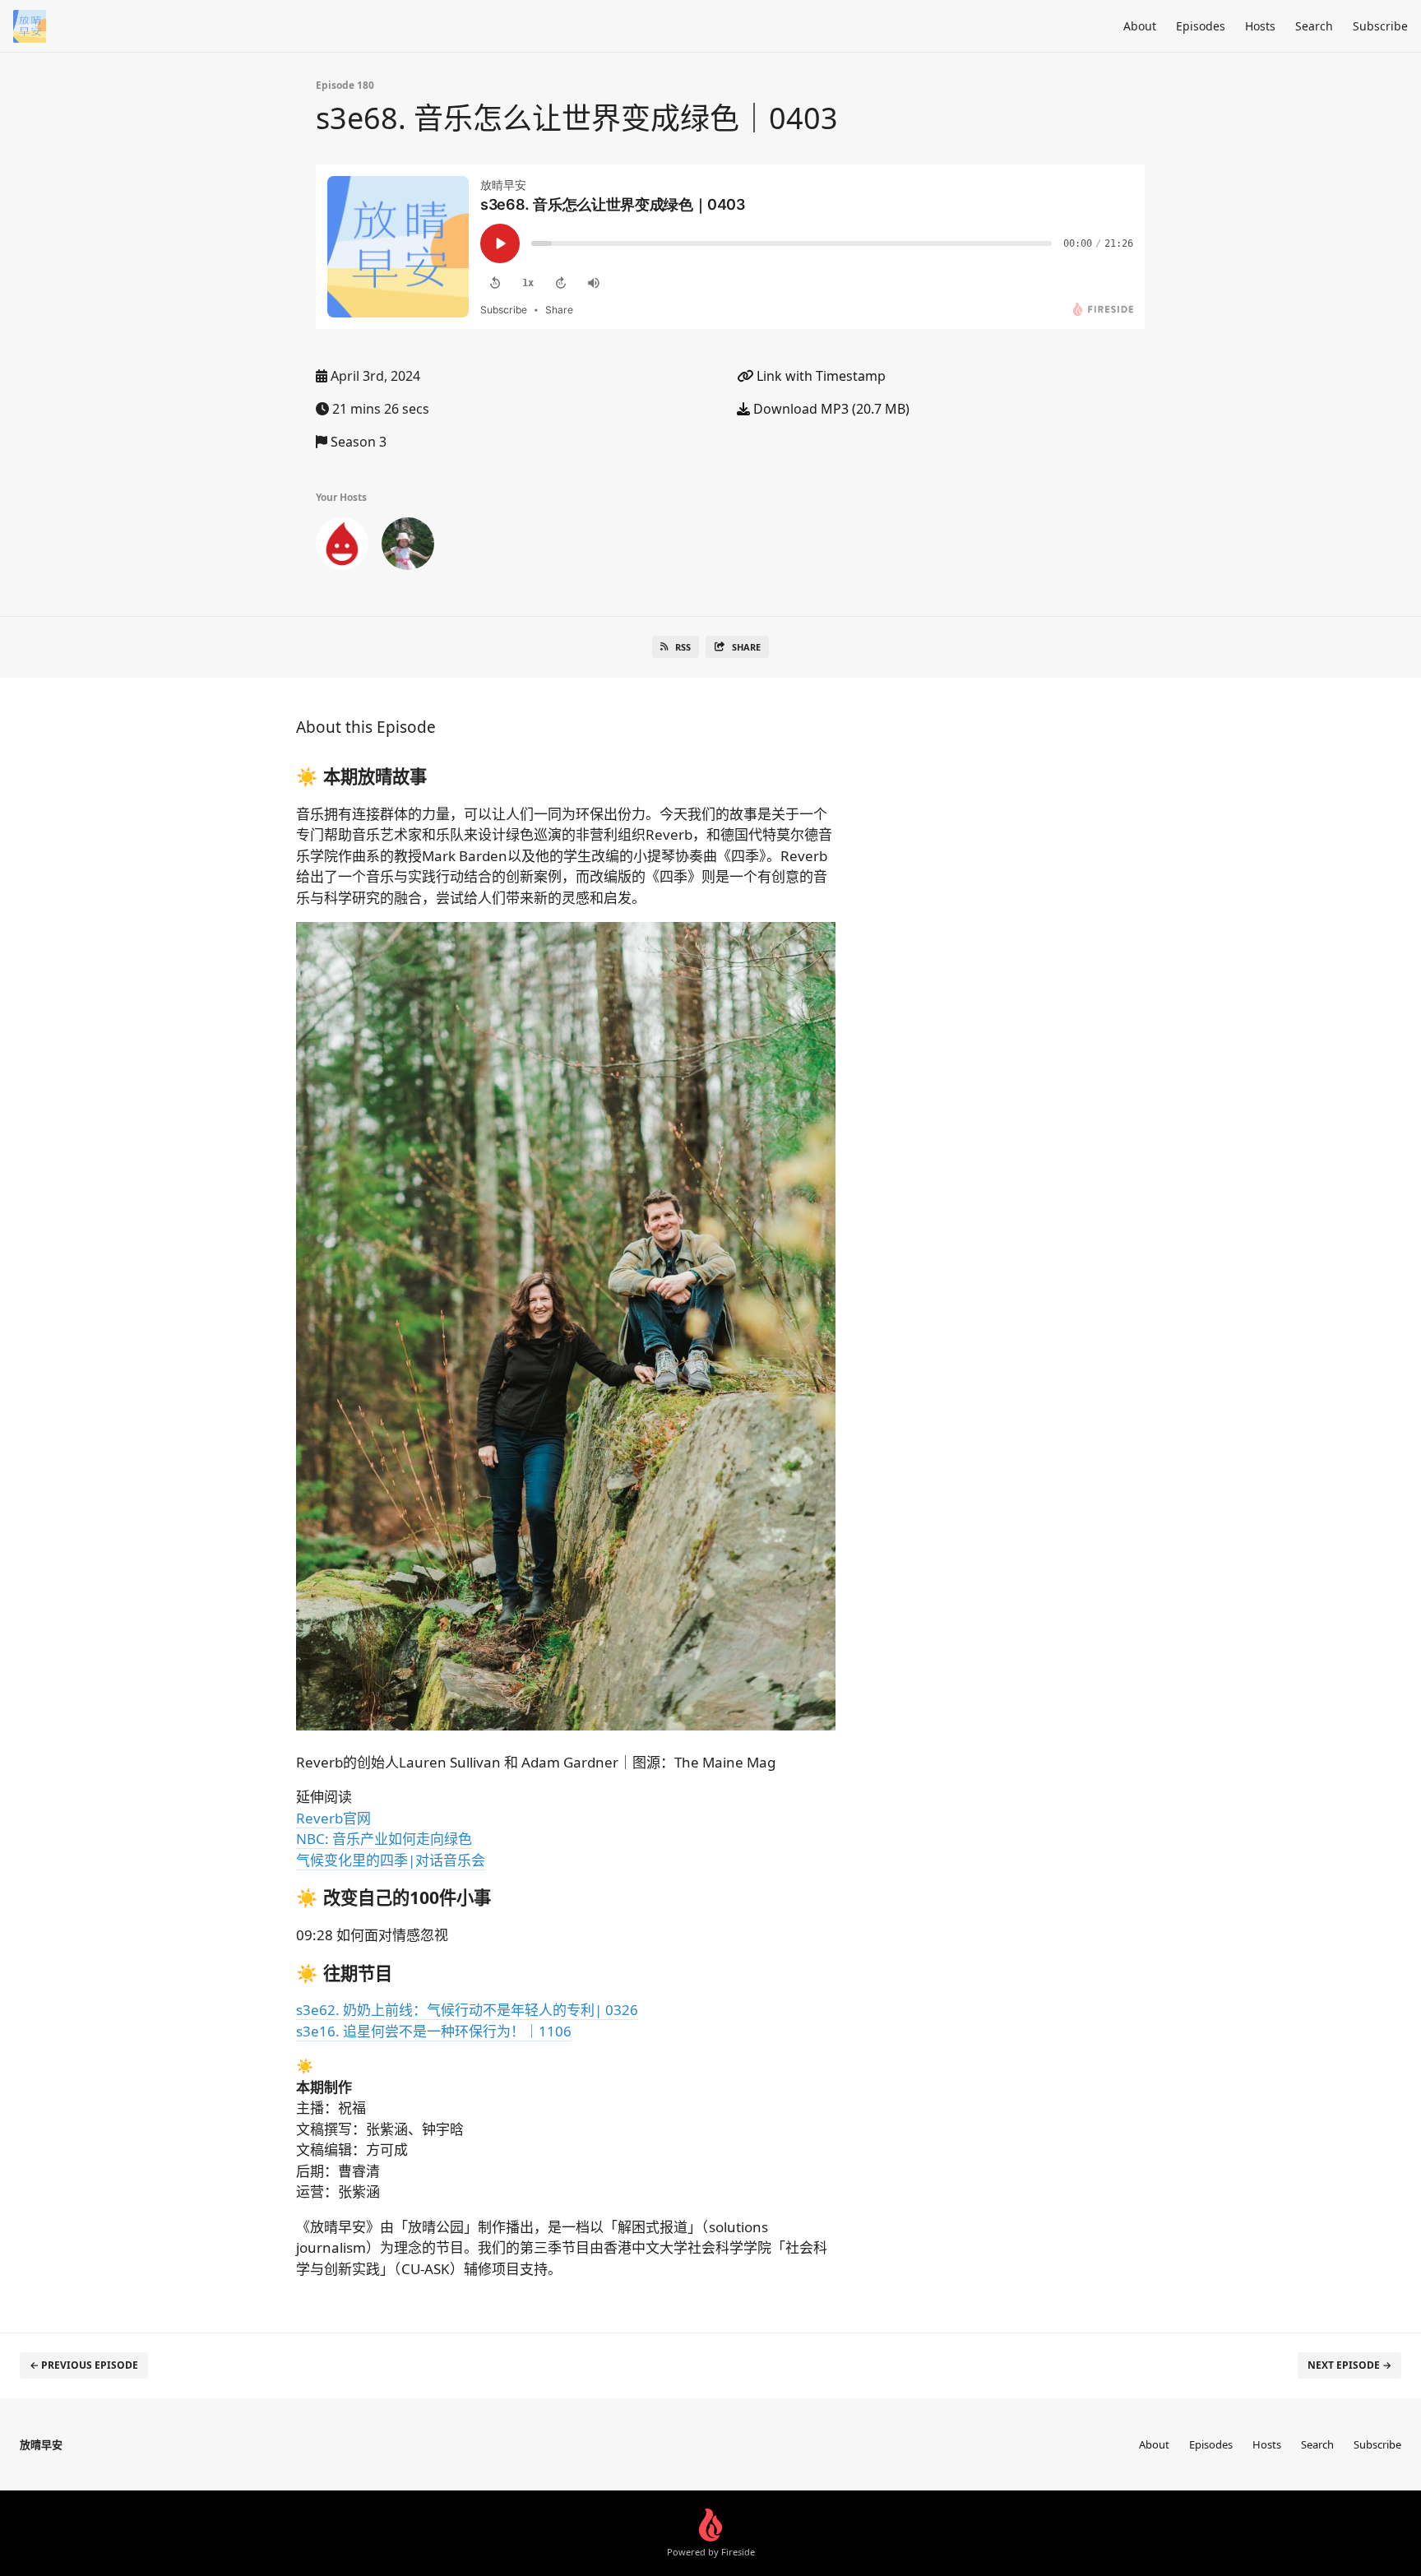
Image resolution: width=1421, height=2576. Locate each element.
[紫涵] (342, 547)
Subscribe (1380, 26)
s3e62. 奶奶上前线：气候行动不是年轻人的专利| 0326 (467, 2010)
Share (746, 647)
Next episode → (1349, 2365)
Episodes (1201, 26)
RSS (683, 647)
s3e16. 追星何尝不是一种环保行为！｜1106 (434, 2031)
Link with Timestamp (819, 376)
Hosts (1260, 26)
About (1140, 26)
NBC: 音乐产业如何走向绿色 (384, 1839)
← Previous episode (84, 2365)
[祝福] (408, 547)
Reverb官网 (333, 1818)
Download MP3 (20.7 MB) (830, 409)
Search (1314, 26)
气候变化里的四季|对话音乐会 (391, 1860)
